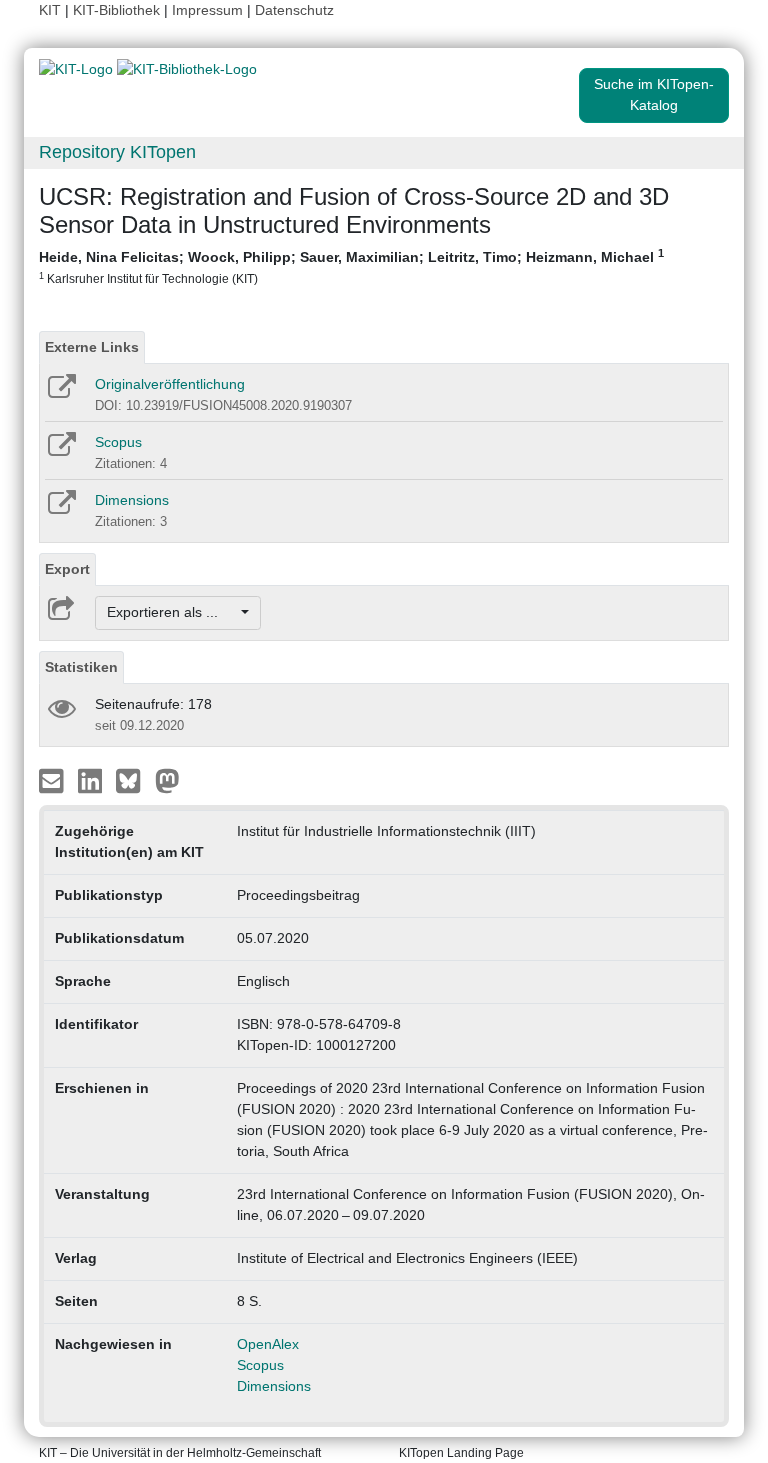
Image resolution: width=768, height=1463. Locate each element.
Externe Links (92, 347)
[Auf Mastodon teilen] (167, 779)
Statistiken (81, 667)
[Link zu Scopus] (60, 451)
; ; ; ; (351, 266)
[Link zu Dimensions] (60, 509)
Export (67, 569)
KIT (50, 10)
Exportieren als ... (172, 612)
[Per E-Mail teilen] (53, 779)
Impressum (207, 10)
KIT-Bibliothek (118, 10)
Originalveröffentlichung (170, 384)
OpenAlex (268, 1344)
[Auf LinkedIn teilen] (92, 779)
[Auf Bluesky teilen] (133, 779)
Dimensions (132, 500)
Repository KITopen (117, 152)
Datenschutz (294, 10)
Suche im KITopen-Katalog (654, 94)
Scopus (118, 442)
